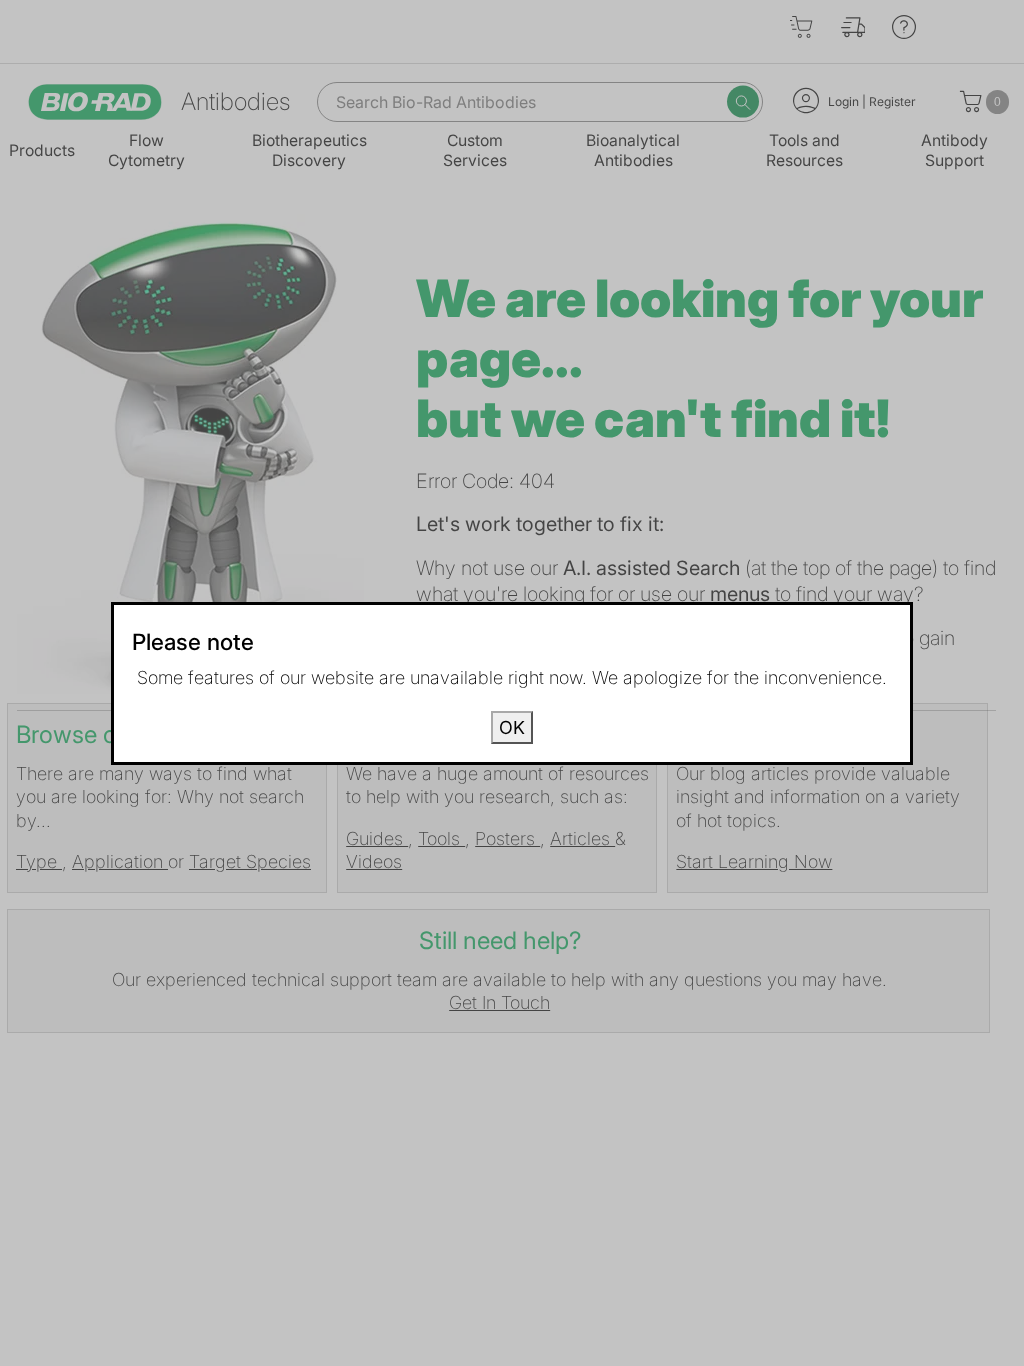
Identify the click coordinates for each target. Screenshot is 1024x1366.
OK (512, 727)
